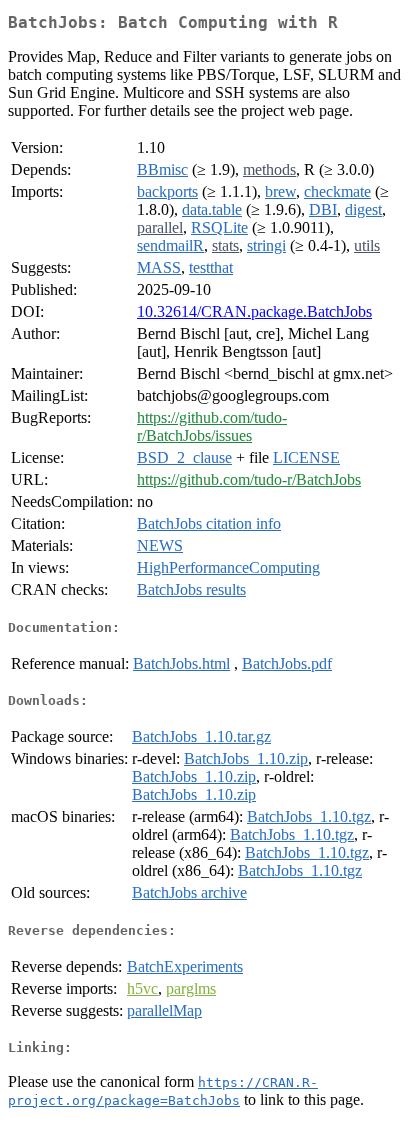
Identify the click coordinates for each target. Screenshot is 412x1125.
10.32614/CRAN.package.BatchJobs (254, 311)
